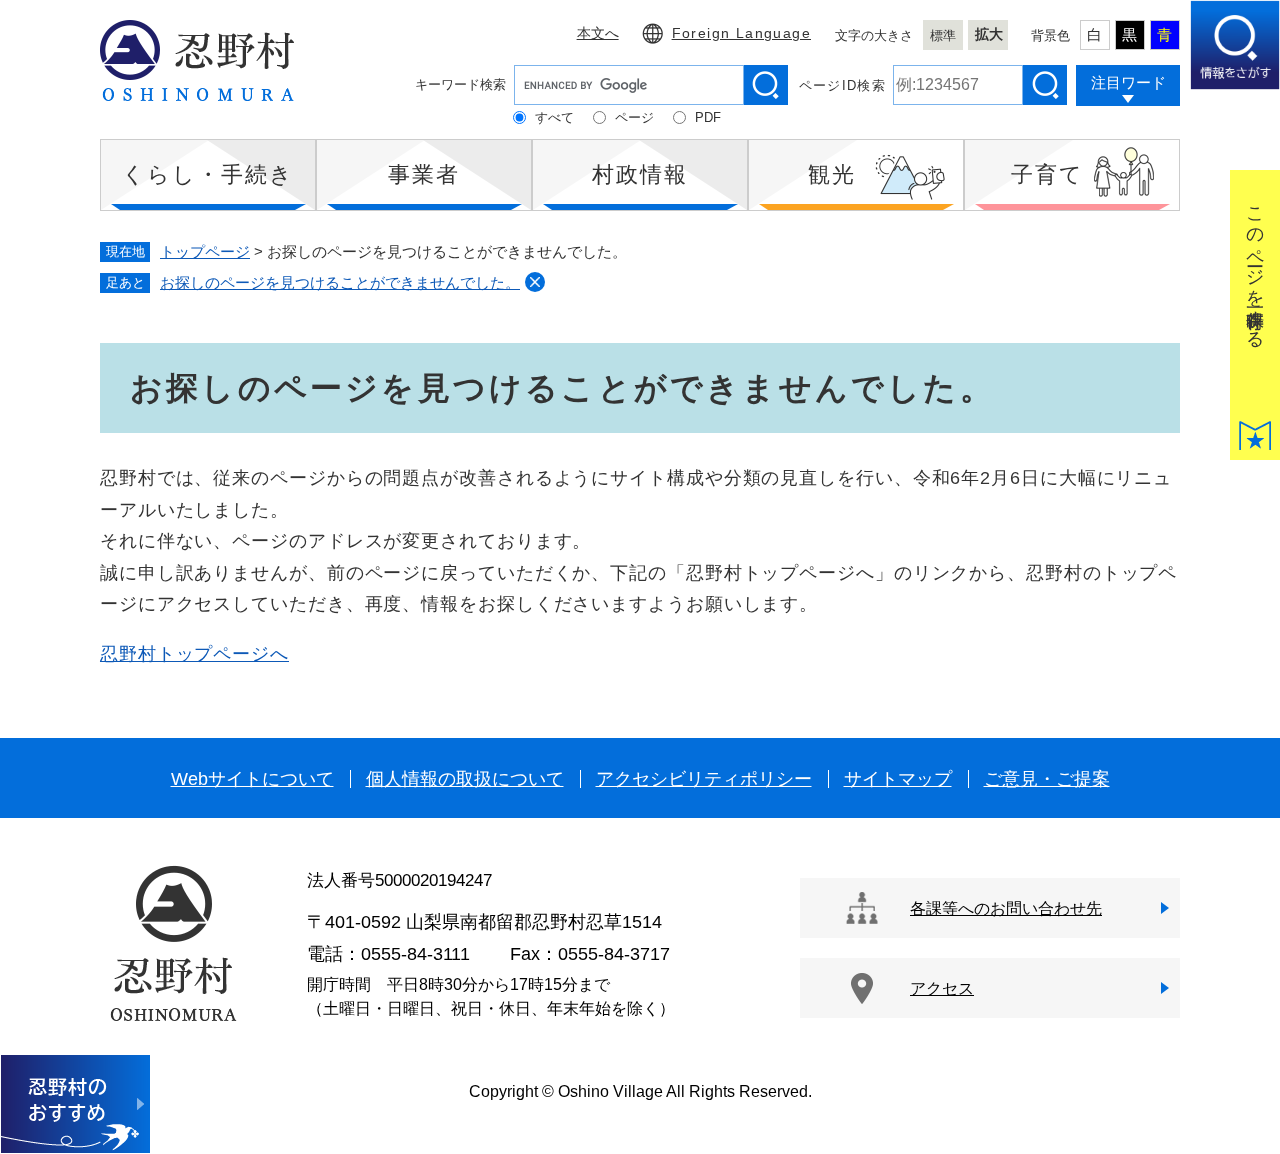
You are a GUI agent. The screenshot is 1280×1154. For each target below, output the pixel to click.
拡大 (989, 34)
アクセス (942, 988)
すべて (554, 117)
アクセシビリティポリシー (704, 779)
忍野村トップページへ (194, 654)
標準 (943, 35)
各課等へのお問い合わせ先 (1006, 908)
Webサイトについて (252, 779)
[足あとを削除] (535, 282)
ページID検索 (842, 85)
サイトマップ (898, 779)
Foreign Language (741, 33)
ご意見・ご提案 (1047, 779)
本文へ (598, 33)
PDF (708, 117)
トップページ (205, 251)
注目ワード (1128, 82)
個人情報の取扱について (465, 779)
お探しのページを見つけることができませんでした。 (340, 282)
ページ (634, 117)
